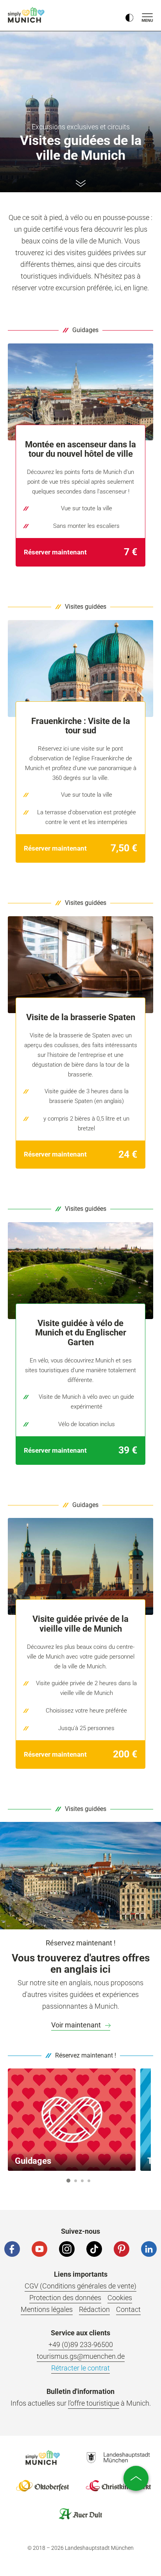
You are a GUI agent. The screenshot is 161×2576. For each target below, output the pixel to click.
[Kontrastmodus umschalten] (129, 16)
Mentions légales (47, 2309)
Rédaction (94, 2309)
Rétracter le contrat (80, 2368)
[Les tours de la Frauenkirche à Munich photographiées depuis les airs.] (80, 669)
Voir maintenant (77, 2025)
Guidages (85, 330)
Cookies (120, 2298)
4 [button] (89, 2181)
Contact (128, 2309)
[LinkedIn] (149, 2249)
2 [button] (75, 2181)
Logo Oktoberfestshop (43, 2486)
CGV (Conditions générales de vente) (80, 2286)
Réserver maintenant (56, 552)
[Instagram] (67, 2249)
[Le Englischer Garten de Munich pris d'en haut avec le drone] (80, 1271)
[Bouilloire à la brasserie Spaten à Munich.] (80, 965)
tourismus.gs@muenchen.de (81, 2356)
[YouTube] (39, 2249)
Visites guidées (86, 607)
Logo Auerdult (80, 2514)
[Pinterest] (122, 2249)
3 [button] (82, 2181)
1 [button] (68, 2181)
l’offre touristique (94, 2403)
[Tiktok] (94, 2249)
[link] (80, 552)
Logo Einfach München (43, 2458)
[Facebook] (12, 2249)
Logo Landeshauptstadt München (118, 2458)
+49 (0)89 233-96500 (81, 2344)
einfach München (27, 15)
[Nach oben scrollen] (136, 2478)
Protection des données (65, 2298)
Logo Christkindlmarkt (118, 2486)
